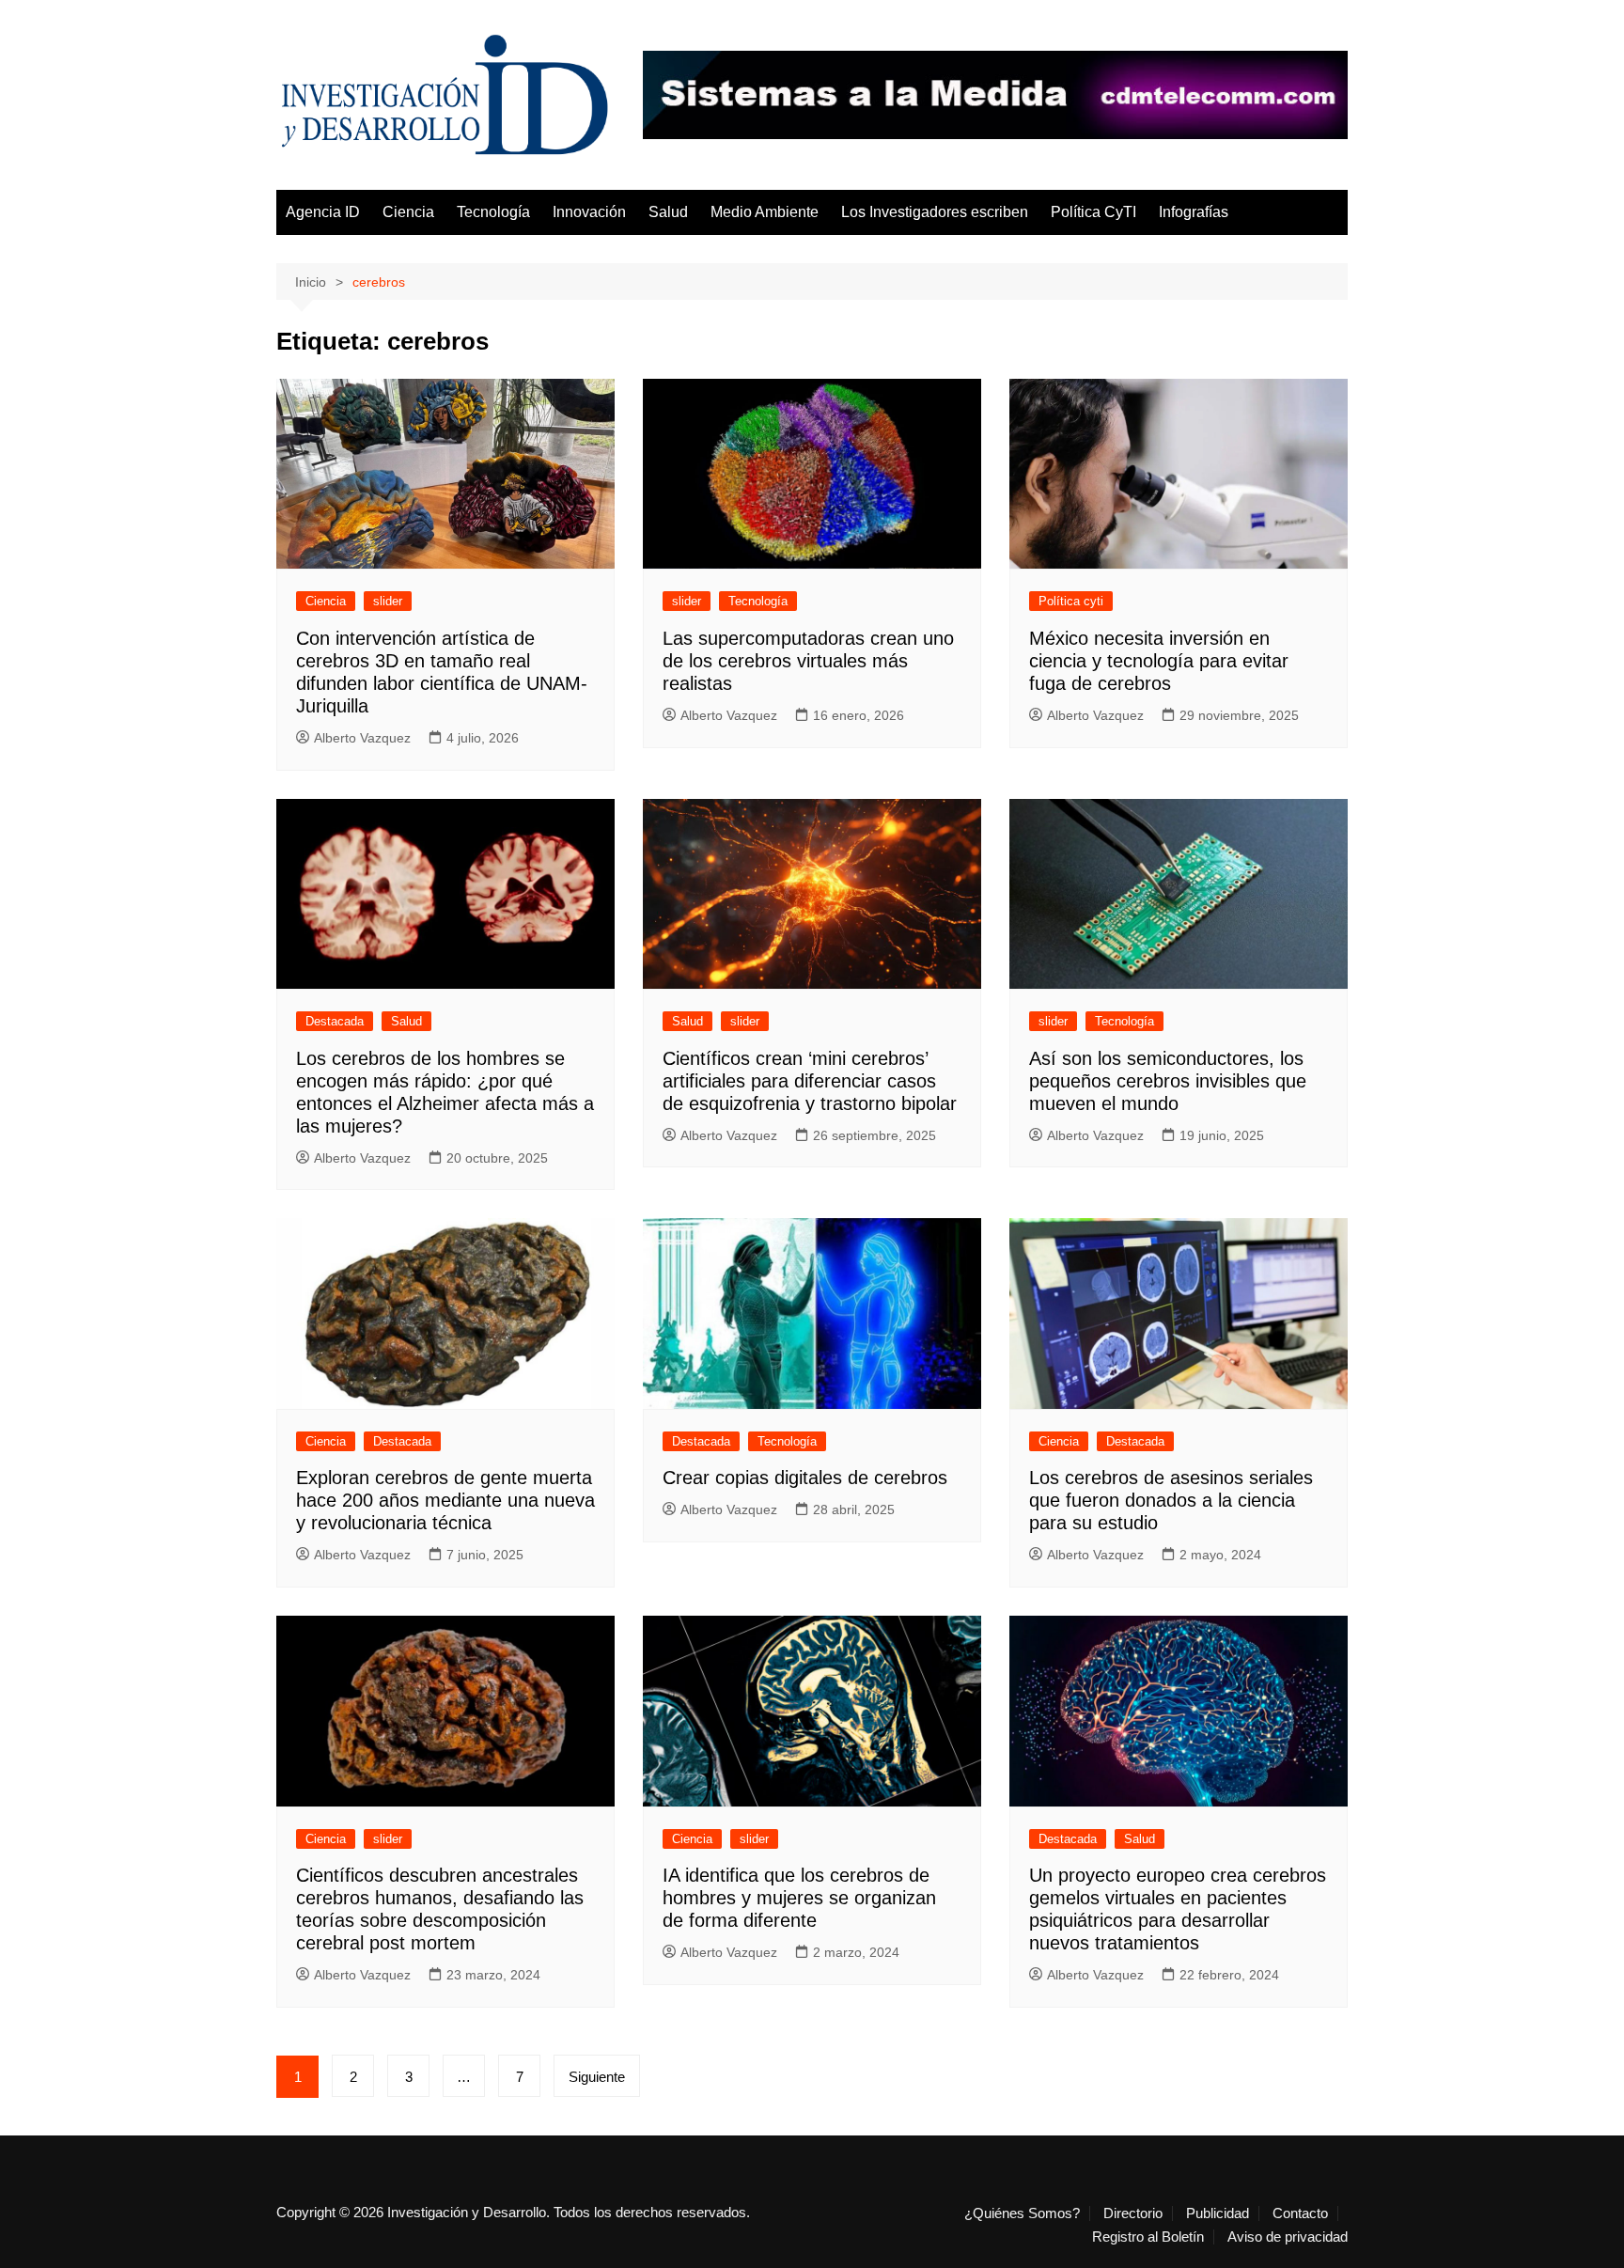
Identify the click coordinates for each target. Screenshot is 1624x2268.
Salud (668, 212)
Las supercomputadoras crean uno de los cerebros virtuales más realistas (808, 661)
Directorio (1133, 2213)
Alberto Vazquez (362, 738)
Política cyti (1071, 601)
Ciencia (408, 212)
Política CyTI (1093, 212)
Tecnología (493, 212)
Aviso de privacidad (1288, 2237)
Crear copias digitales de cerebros (805, 1478)
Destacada (335, 1021)
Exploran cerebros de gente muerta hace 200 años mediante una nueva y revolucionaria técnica (445, 1500)
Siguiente (597, 2077)
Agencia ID (323, 212)
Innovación (589, 212)
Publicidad (1218, 2213)
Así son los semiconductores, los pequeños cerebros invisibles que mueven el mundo (1168, 1081)
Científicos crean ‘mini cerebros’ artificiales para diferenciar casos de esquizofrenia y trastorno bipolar (810, 1081)
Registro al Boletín (1148, 2237)
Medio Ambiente (765, 212)
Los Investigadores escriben (935, 212)
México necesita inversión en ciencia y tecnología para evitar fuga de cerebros (1159, 661)
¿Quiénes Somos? (1022, 2213)
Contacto (1300, 2213)
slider (388, 601)
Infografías (1194, 212)
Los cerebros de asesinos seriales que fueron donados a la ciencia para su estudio (1171, 1500)
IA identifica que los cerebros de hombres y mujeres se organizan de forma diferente (799, 1898)
